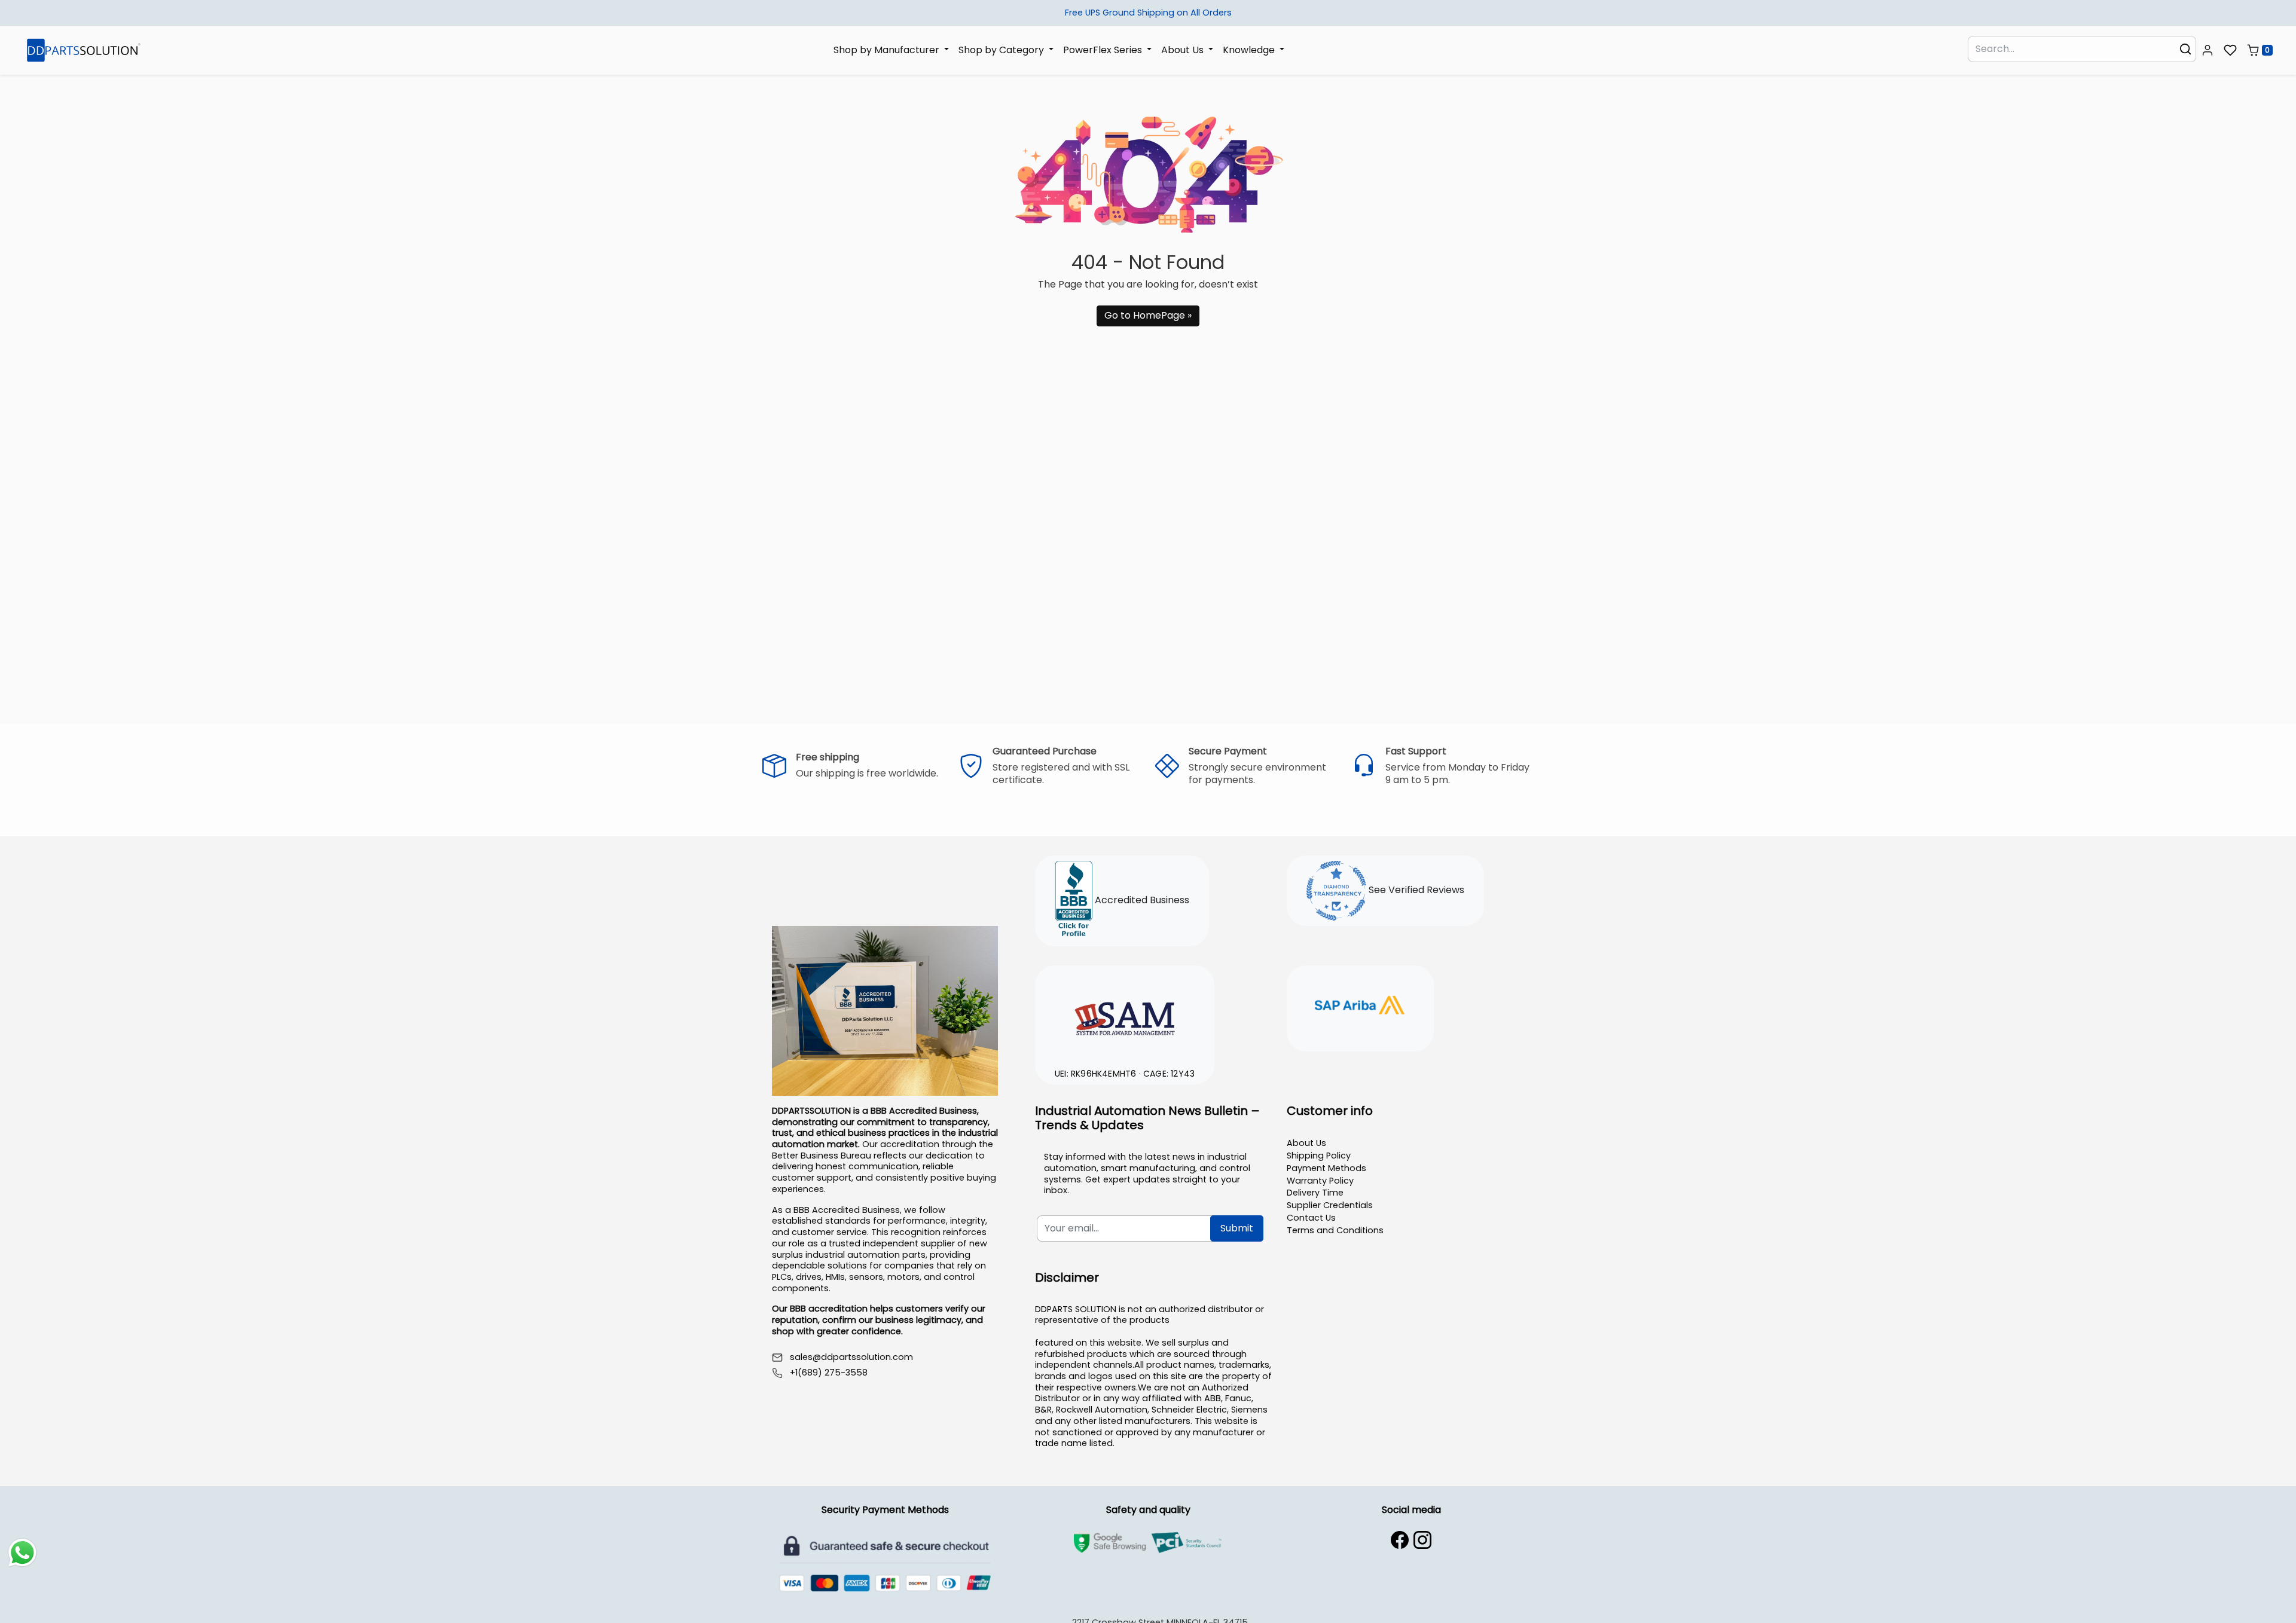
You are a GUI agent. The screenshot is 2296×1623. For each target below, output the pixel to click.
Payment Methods (1326, 1168)
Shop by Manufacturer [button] (888, 49)
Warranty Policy (1320, 1181)
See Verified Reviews (1415, 890)
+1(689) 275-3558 (829, 1373)
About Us (1306, 1143)
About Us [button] (1184, 49)
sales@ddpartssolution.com (851, 1357)
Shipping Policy (1319, 1156)
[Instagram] (1422, 1540)
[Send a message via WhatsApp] (22, 1553)
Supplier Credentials (1330, 1205)
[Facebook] (1400, 1540)
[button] (2208, 50)
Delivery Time (1315, 1193)
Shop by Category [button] (1002, 49)
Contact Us (1311, 1218)
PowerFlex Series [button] (1104, 49)
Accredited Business (1141, 901)
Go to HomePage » (1148, 315)
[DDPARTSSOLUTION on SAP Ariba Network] (1360, 1007)
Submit (1237, 1228)
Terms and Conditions (1335, 1230)
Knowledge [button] (1250, 49)
